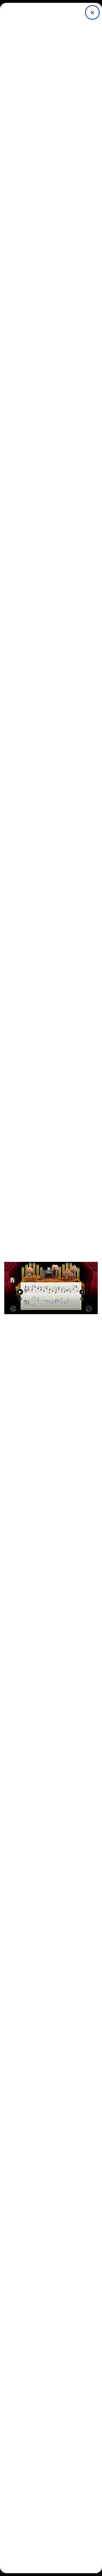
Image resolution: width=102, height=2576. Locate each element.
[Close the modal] (92, 12)
